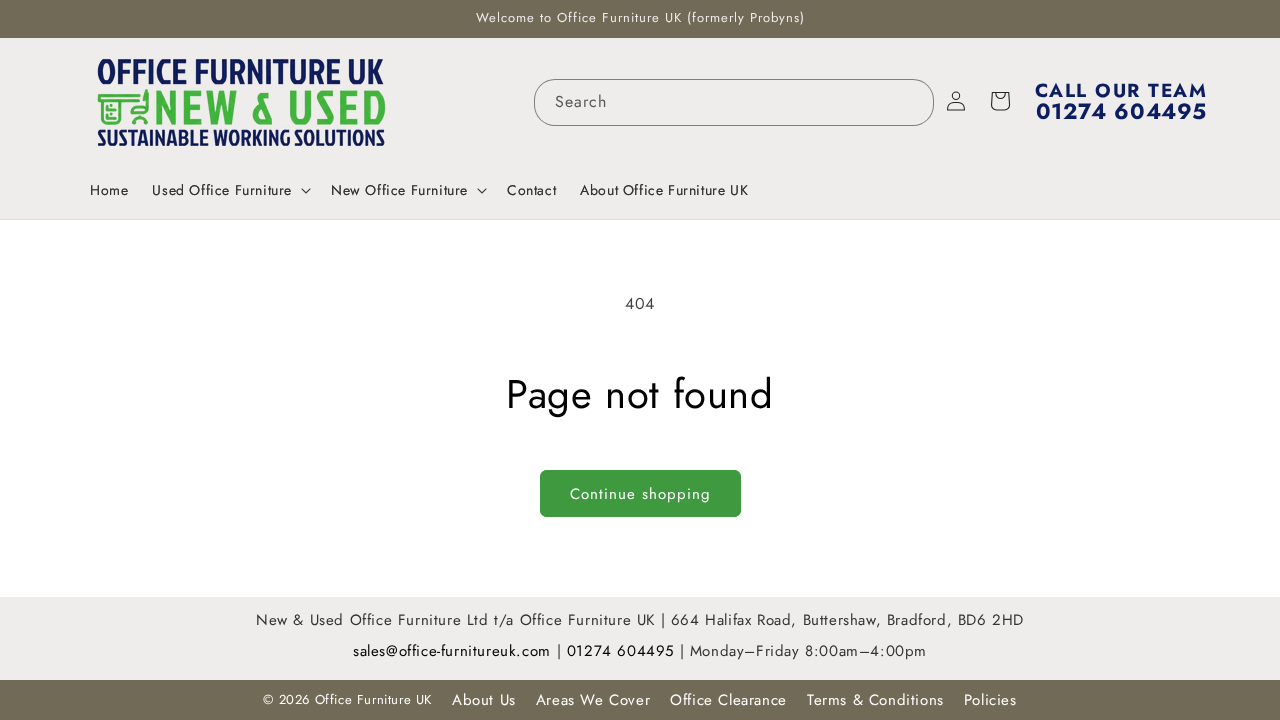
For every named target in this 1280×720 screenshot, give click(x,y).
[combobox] (734, 102)
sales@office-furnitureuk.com (452, 651)
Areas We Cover (593, 700)
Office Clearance (728, 700)
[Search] (911, 102)
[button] (229, 190)
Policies (990, 700)
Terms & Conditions (875, 700)
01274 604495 (623, 651)
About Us (484, 700)
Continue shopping (640, 494)
